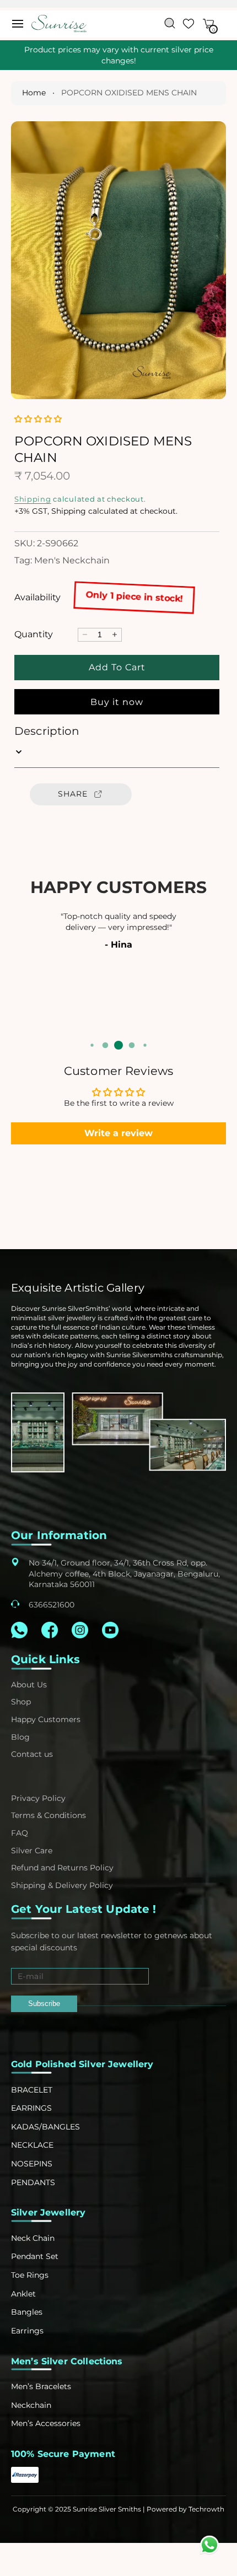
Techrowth (206, 2509)
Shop (21, 1702)
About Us (29, 1685)
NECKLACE (32, 2145)
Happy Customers (46, 1719)
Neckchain (31, 2405)
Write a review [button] (118, 1133)
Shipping (33, 499)
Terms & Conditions (49, 1815)
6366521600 (52, 1605)
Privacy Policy (38, 1798)
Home (34, 93)
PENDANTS (33, 2182)
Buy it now (117, 702)
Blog (20, 1737)
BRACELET (32, 2090)
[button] (18, 24)
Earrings (27, 2331)
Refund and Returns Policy (62, 1868)
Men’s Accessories (46, 2423)
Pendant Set (35, 2256)
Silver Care (32, 1851)
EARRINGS (31, 2108)
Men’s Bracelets (41, 2386)
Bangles (27, 2312)
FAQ (20, 1833)
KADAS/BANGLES (45, 2127)
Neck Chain (33, 2238)
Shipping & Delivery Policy (62, 1885)
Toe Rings (30, 2275)
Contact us (32, 1754)
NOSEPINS (32, 2164)
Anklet (23, 2294)
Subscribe (44, 2004)
